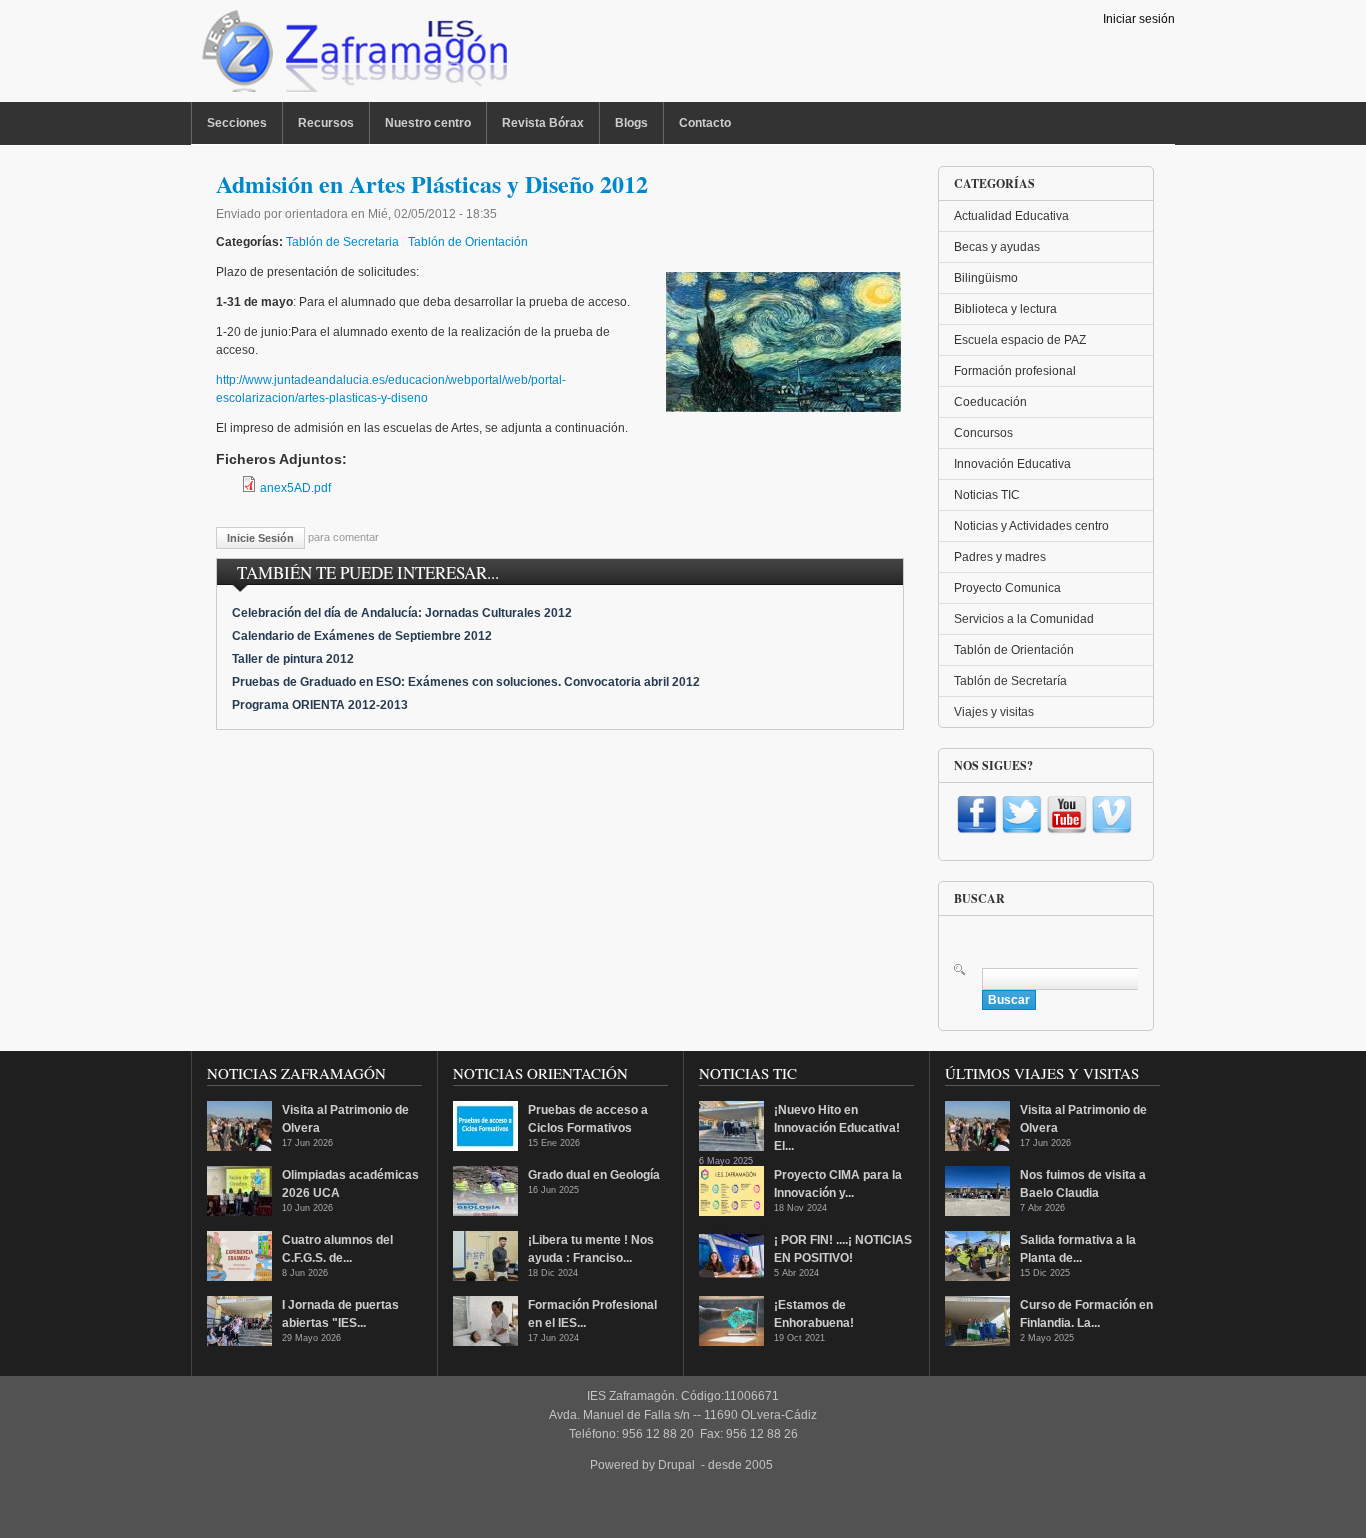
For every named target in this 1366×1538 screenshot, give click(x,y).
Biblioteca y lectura (1005, 309)
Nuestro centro (428, 123)
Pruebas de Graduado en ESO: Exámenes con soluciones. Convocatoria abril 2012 (466, 682)
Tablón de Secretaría (1010, 681)
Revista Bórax (543, 123)
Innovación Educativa (1012, 464)
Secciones (237, 123)
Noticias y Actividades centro (1031, 526)
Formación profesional (1015, 371)
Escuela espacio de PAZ (1020, 340)
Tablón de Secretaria (342, 242)
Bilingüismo (986, 278)
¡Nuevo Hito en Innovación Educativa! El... (837, 1128)
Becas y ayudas (997, 247)
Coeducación (990, 402)
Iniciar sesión (1139, 19)
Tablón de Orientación (468, 242)
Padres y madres (1000, 557)
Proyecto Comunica (1007, 588)
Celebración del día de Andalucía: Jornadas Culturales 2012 (402, 613)
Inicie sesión (260, 538)
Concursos (983, 433)
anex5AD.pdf (295, 488)
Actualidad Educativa (1011, 216)
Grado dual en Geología (594, 1175)
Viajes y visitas (994, 712)
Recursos (326, 123)
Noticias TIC (987, 495)
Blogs (631, 123)
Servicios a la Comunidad (1024, 619)
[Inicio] (352, 56)
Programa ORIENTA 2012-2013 (320, 705)
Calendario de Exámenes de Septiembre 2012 (362, 636)
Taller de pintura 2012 (293, 659)
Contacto (705, 123)
